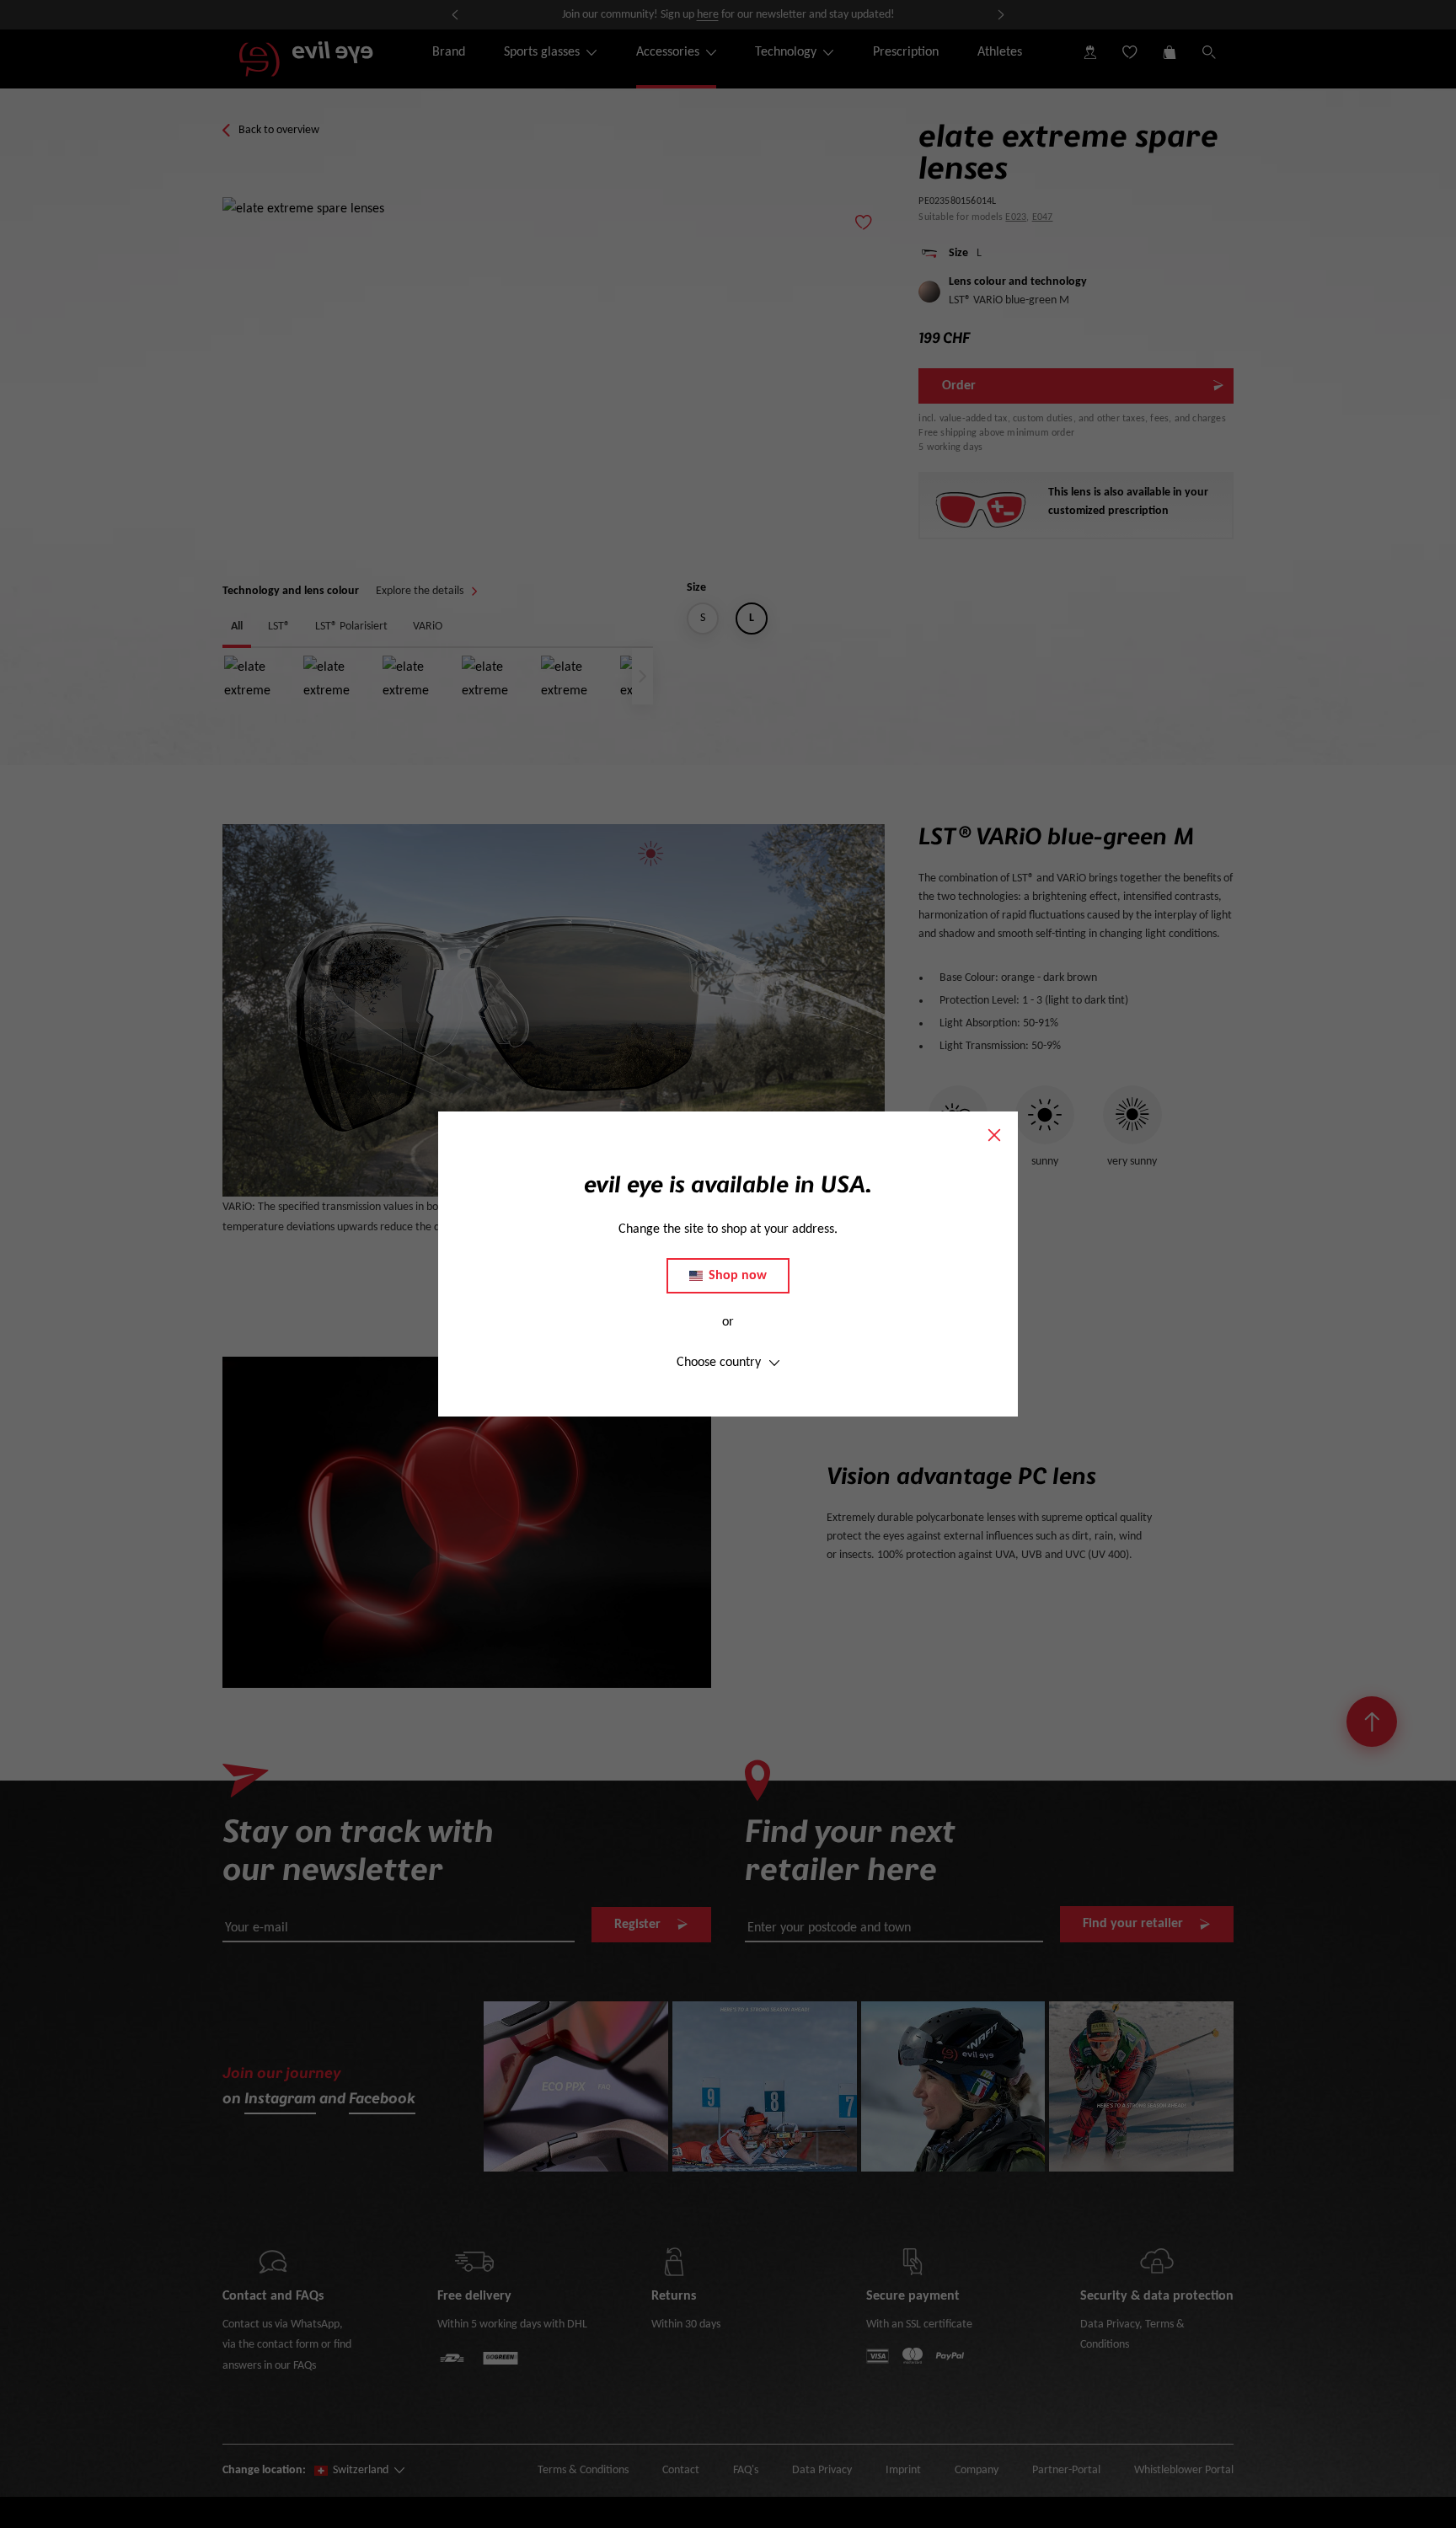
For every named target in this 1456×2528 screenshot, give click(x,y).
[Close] (994, 1135)
